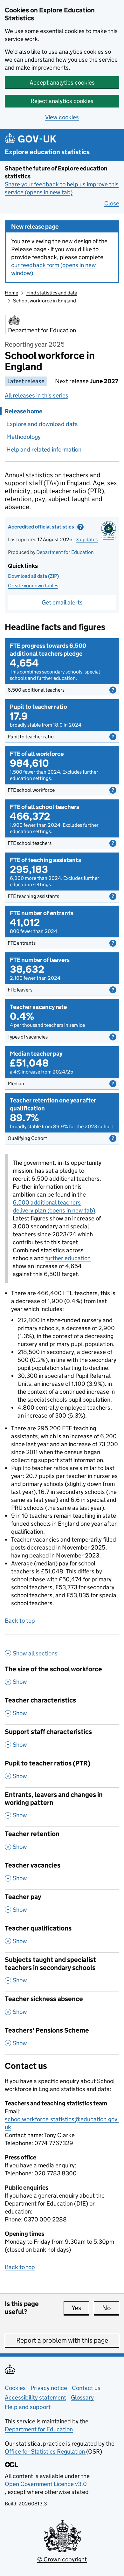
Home (11, 293)
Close (112, 203)
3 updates (87, 539)
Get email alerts (62, 602)
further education (68, 1258)
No (111, 2308)
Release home (24, 411)
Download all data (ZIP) (33, 576)
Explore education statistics (47, 152)
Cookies (15, 2388)
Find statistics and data (52, 293)
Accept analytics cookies (62, 83)
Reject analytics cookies (62, 101)
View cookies (62, 117)
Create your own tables (33, 586)
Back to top (20, 1621)
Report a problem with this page (62, 2340)
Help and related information (44, 449)
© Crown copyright (62, 2559)
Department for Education (65, 552)
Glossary (82, 2397)
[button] (62, 690)
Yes (80, 2308)
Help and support (28, 2407)
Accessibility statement (35, 2397)
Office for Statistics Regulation (45, 2452)
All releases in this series (37, 395)
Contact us (86, 2388)
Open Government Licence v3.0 (46, 2484)
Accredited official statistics (53, 528)
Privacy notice (49, 2388)
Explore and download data (42, 424)
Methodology (24, 437)
